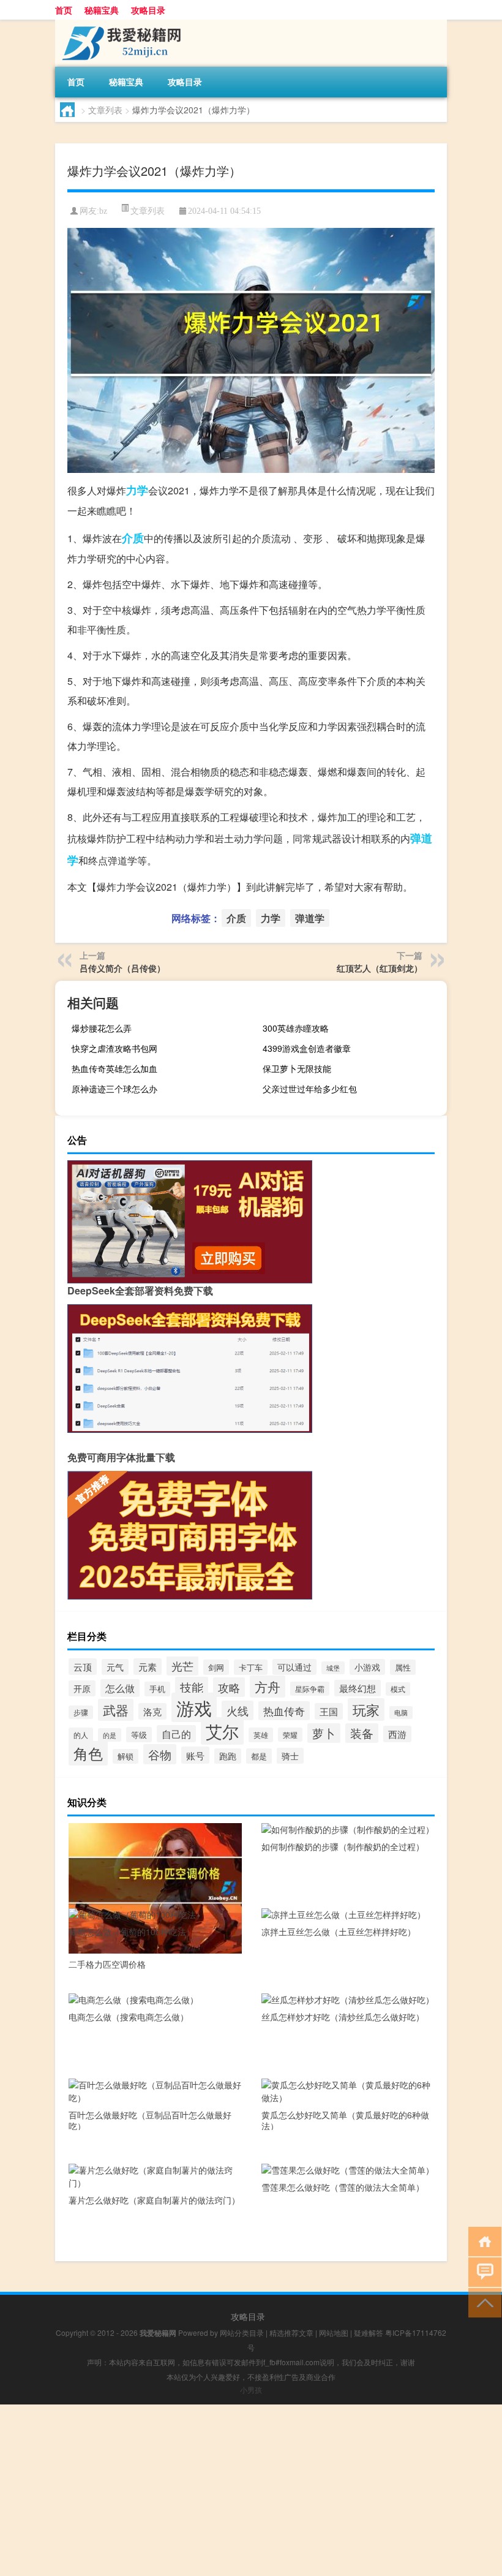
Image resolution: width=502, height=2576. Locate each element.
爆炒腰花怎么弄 (102, 1028)
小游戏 (367, 1667)
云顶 (83, 1667)
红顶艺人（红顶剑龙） (380, 968)
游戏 (194, 1707)
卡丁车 (251, 1667)
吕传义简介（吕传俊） (122, 968)
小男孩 (251, 2389)
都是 (259, 1756)
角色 (88, 1753)
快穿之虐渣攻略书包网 (114, 1048)
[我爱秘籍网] (119, 24)
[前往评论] (482, 2271)
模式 (398, 1689)
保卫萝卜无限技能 (297, 1068)
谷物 (160, 1754)
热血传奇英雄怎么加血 (114, 1068)
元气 (115, 1667)
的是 (110, 1735)
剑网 (216, 1667)
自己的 (176, 1734)
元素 (148, 1667)
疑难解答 (369, 2332)
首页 (64, 10)
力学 (137, 490)
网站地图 (334, 2332)
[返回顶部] (482, 2302)
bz (103, 211)
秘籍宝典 (102, 10)
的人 (81, 1735)
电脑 (401, 1713)
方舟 (268, 1686)
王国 (329, 1711)
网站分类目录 (242, 2332)
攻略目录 (148, 10)
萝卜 (324, 1733)
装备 (362, 1733)
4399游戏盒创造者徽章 (307, 1048)
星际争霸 (310, 1689)
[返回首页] (482, 2241)
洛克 (152, 1711)
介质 (133, 538)
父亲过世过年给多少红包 (310, 1089)
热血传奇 (284, 1711)
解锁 (125, 1756)
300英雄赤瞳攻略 (296, 1028)
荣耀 (290, 1735)
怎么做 (120, 1688)
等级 (139, 1735)
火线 (238, 1710)
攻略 (229, 1687)
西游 (397, 1734)
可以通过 (294, 1667)
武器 (116, 1710)
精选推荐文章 (291, 2332)
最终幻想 (358, 1688)
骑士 (290, 1756)
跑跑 (228, 1756)
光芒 (182, 1666)
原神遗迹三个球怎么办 (114, 1089)
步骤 (81, 1712)
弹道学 (310, 918)
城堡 (333, 1668)
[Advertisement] (251, 2490)
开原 (82, 1688)
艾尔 (222, 1731)
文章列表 (105, 110)
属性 (403, 1667)
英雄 (261, 1735)
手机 (157, 1689)
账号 (195, 1755)
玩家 (366, 1709)
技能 (192, 1687)
